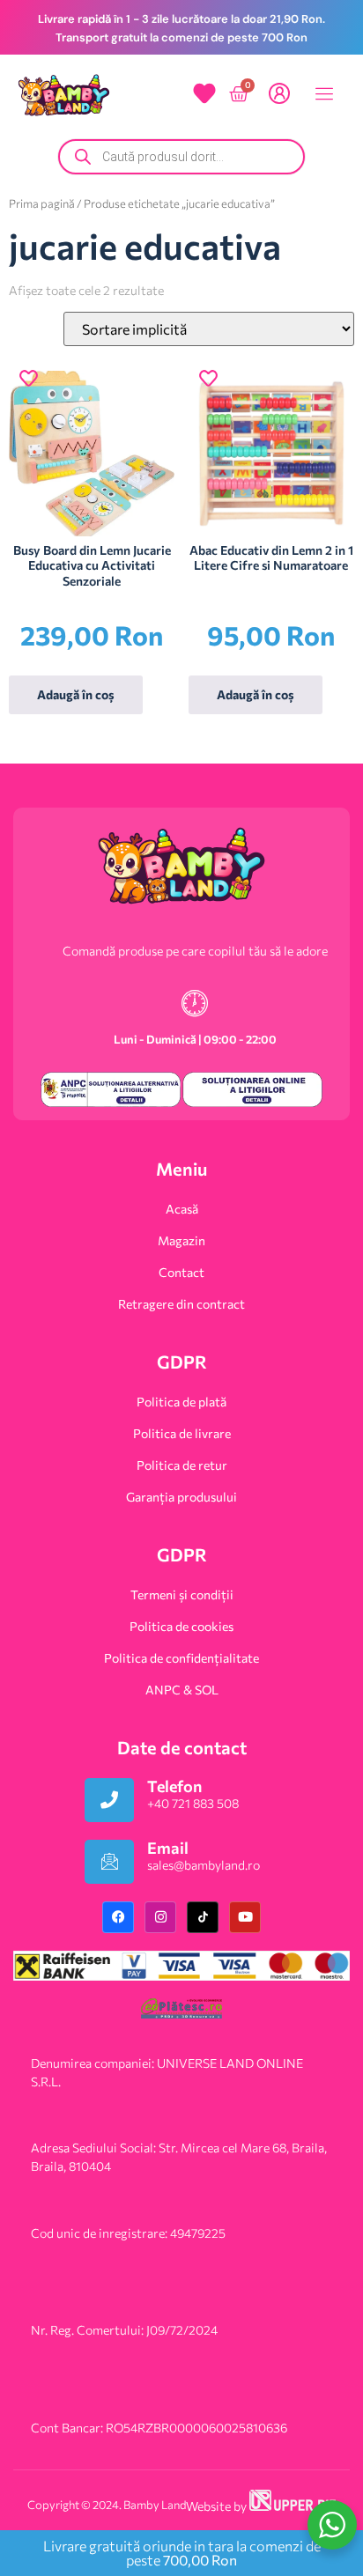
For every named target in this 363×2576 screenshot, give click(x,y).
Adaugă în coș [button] (76, 694)
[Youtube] (245, 1917)
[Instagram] (160, 1917)
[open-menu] (319, 96)
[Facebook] (118, 1917)
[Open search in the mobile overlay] (181, 157)
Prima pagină (42, 203)
